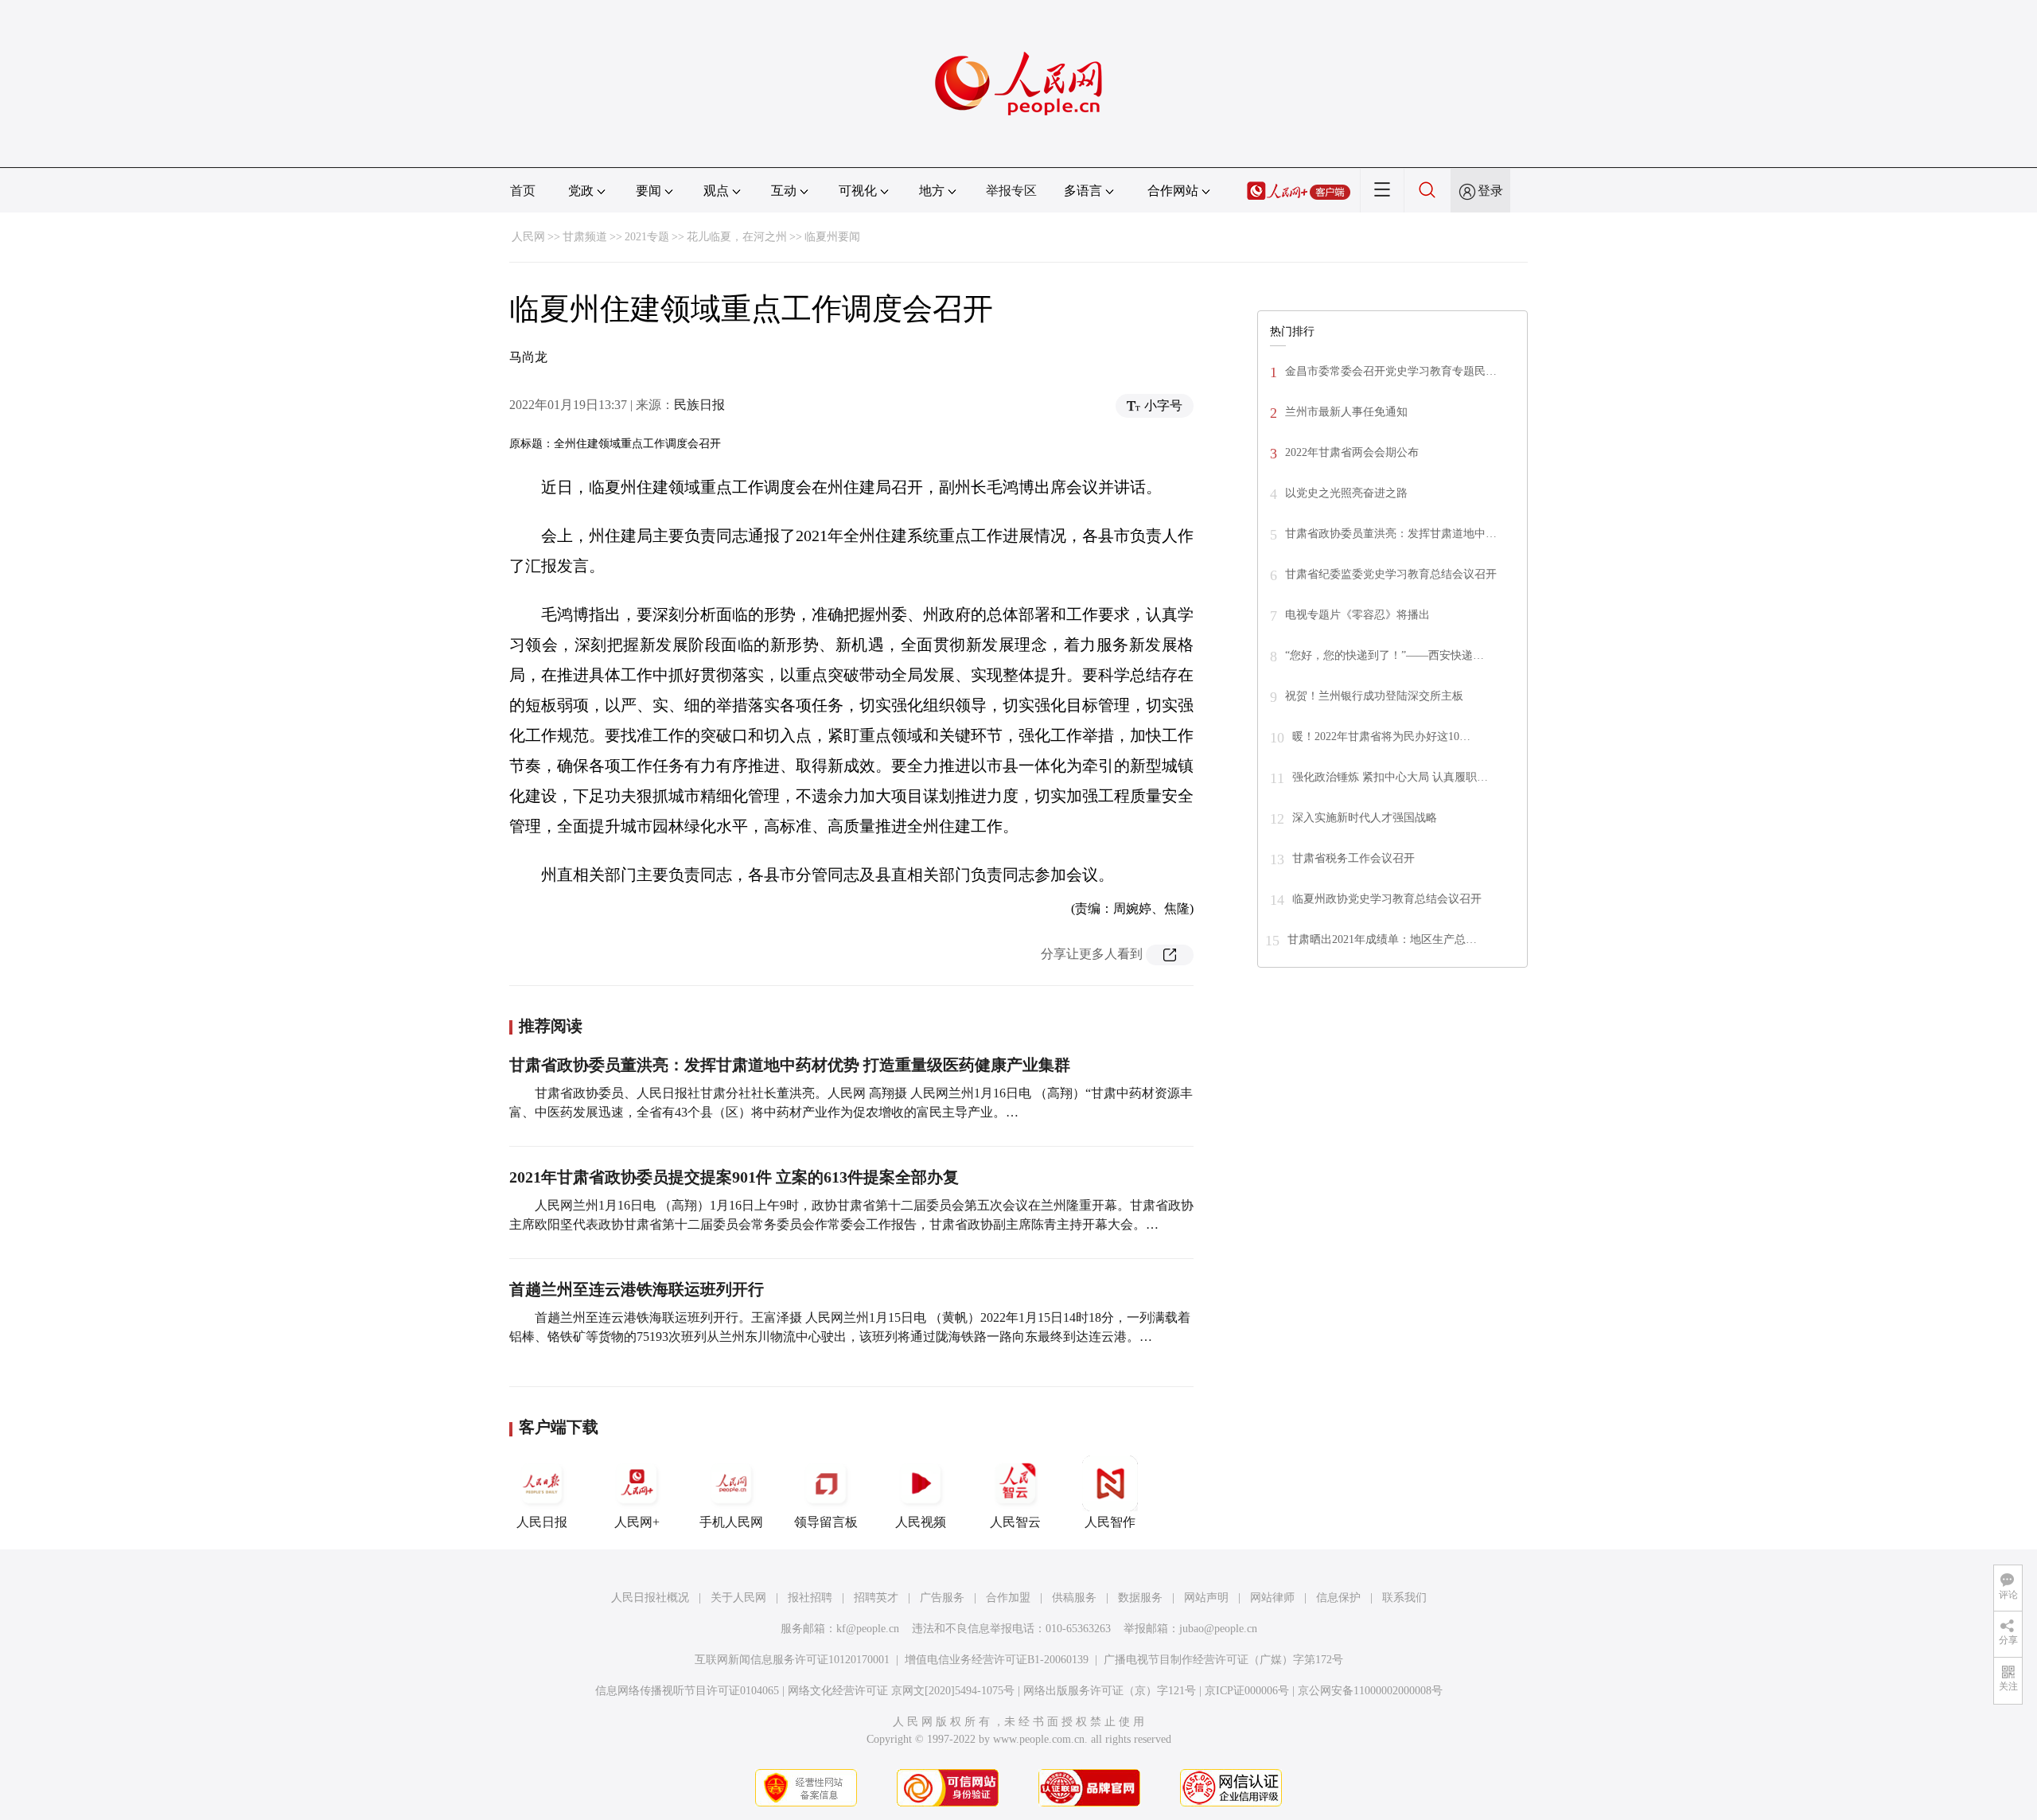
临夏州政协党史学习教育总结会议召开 (1387, 899)
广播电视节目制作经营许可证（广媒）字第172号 (1223, 1660)
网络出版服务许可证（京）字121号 (1110, 1691)
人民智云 (1015, 1522)
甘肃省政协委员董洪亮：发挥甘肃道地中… (1391, 534)
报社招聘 (810, 1598)
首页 (523, 191)
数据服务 (1140, 1598)
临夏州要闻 (832, 237)
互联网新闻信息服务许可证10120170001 (792, 1660)
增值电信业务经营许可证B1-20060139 (997, 1660)
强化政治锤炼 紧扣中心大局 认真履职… (1390, 777)
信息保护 (1338, 1598)
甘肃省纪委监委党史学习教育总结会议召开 (1391, 574)
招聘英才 (876, 1598)
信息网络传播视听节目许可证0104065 (687, 1691)
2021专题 (647, 237)
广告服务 (942, 1598)
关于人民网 (738, 1598)
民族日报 (699, 405)
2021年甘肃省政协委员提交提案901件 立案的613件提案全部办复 (734, 1177)
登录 (1490, 191)
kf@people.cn (868, 1629)
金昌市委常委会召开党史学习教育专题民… (1391, 371)
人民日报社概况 (650, 1598)
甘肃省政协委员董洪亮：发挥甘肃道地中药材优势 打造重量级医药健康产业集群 (790, 1065)
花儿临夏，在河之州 (737, 237)
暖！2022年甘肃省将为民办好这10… (1381, 737)
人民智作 (1110, 1522)
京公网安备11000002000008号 (1370, 1691)
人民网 (528, 237)
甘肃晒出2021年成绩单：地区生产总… (1382, 939)
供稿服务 (1074, 1598)
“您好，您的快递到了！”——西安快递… (1385, 655)
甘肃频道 (585, 237)
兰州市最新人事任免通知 (1346, 412)
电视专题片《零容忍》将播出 (1357, 615)
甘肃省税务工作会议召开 (1353, 858)
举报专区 (1011, 191)
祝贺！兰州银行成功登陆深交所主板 (1374, 696)
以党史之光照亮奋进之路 (1346, 493)
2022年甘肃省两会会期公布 (1352, 452)
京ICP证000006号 (1247, 1691)
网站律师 (1272, 1598)
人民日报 (542, 1522)
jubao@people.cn (1218, 1629)
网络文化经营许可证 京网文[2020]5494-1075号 (901, 1691)
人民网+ (637, 1522)
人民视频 (921, 1522)
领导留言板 (826, 1522)
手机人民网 (731, 1522)
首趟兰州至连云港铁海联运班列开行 (637, 1289)
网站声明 (1206, 1598)
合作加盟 (1008, 1598)
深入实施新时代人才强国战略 (1365, 818)
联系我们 (1404, 1598)
